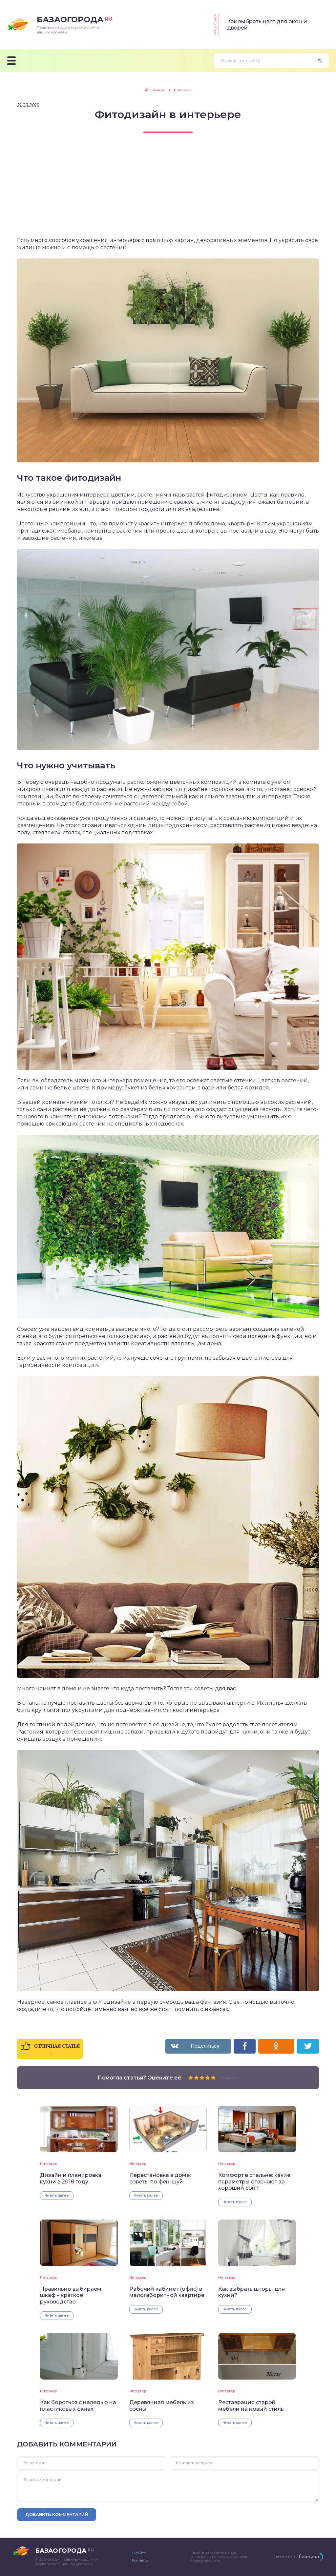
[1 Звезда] (191, 2078)
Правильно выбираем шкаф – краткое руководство (71, 2295)
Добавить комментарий (57, 2514)
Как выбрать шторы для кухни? (252, 2292)
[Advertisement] (168, 191)
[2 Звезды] (196, 2078)
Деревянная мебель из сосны (162, 2405)
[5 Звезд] (213, 2078)
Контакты (140, 2560)
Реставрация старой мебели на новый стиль (251, 2405)
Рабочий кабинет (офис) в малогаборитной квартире (167, 2292)
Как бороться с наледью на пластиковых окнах (78, 2405)
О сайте (139, 2553)
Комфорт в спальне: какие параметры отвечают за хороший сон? (254, 2181)
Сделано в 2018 (285, 2557)
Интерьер (49, 2164)
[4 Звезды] (208, 2078)
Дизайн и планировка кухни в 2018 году (71, 2178)
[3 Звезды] (202, 2078)
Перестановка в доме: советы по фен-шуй (160, 2178)
